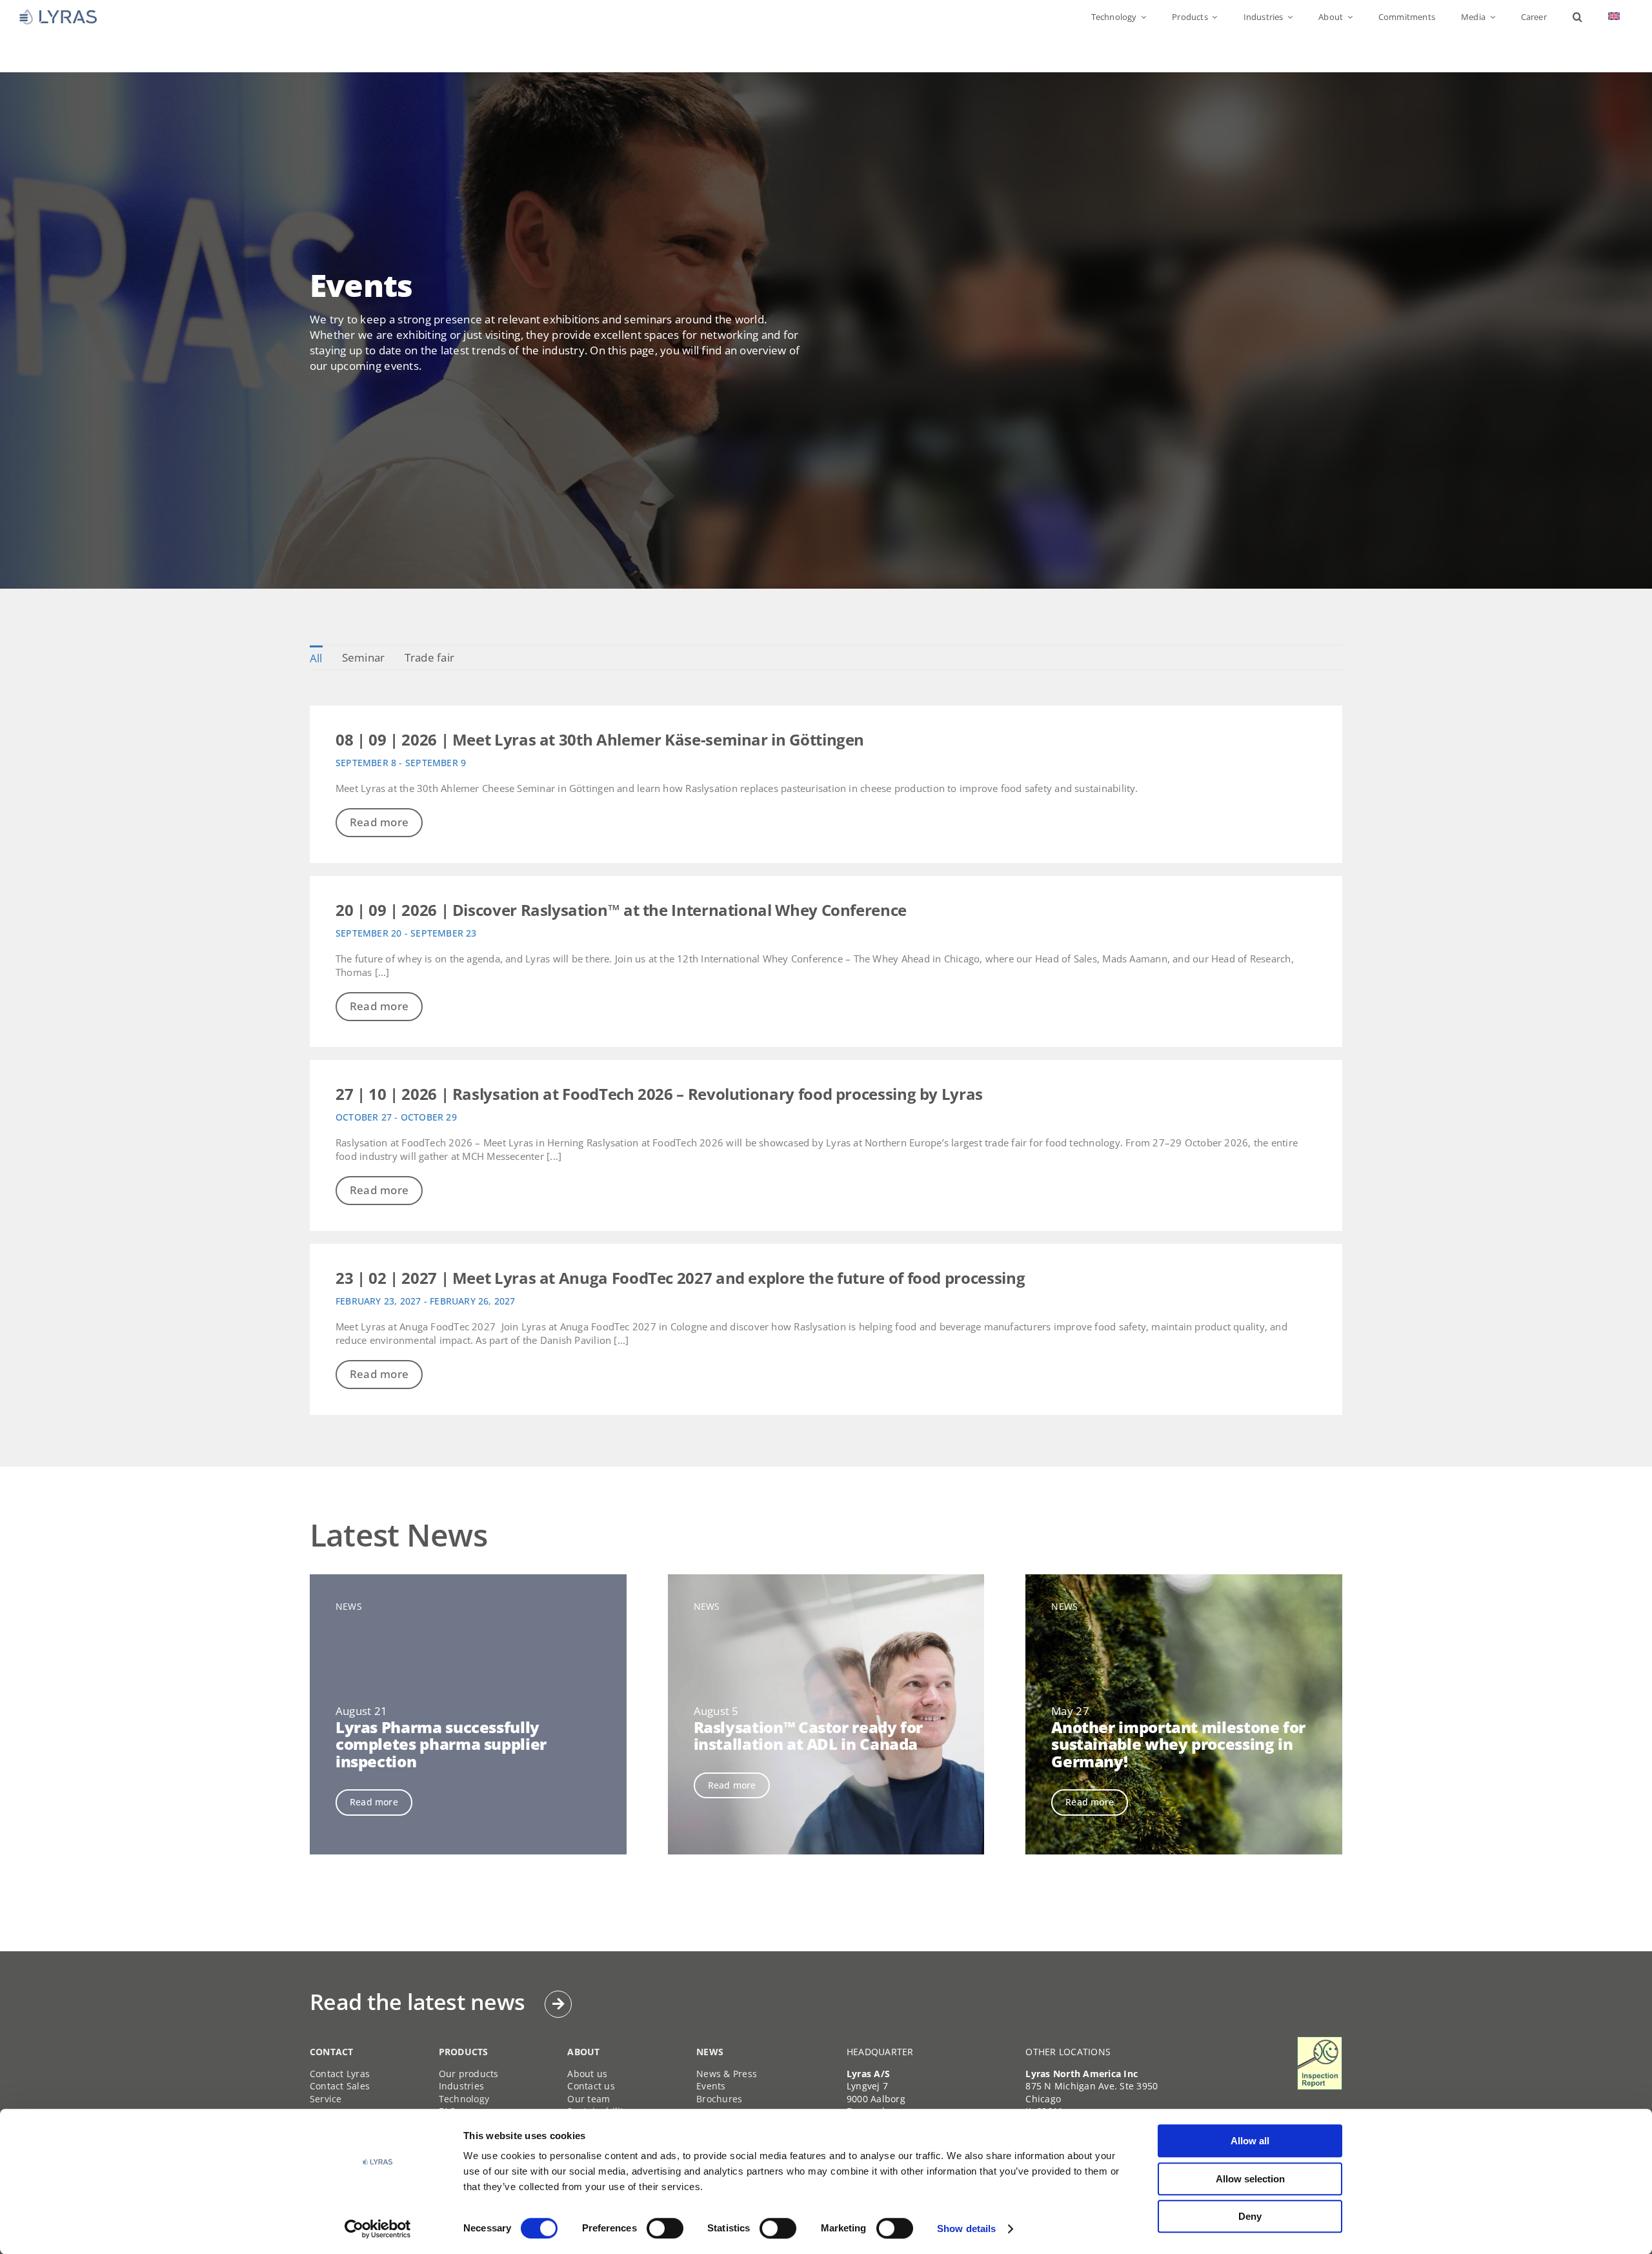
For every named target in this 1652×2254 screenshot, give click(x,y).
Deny (1250, 2216)
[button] (1577, 17)
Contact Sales (340, 2086)
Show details (966, 2229)
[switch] (665, 2228)
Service (326, 2099)
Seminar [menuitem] (364, 657)
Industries (462, 2086)
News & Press (727, 2074)
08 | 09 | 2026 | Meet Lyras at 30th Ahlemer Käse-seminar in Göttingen (600, 739)
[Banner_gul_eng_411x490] (1320, 2042)
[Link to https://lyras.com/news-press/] (558, 2004)
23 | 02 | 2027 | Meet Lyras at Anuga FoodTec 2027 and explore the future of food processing (680, 1278)
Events (711, 2086)
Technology (464, 2099)
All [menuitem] (316, 658)
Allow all (1250, 2141)
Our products (469, 2074)
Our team (589, 2099)
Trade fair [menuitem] (430, 657)
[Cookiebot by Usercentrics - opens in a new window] (378, 2229)
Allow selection (1250, 2179)
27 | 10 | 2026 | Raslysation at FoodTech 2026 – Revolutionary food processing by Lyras (659, 1094)
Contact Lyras (340, 2074)
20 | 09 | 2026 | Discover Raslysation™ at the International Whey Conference (621, 910)
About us (587, 2074)
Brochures (719, 2099)
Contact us (591, 2086)
